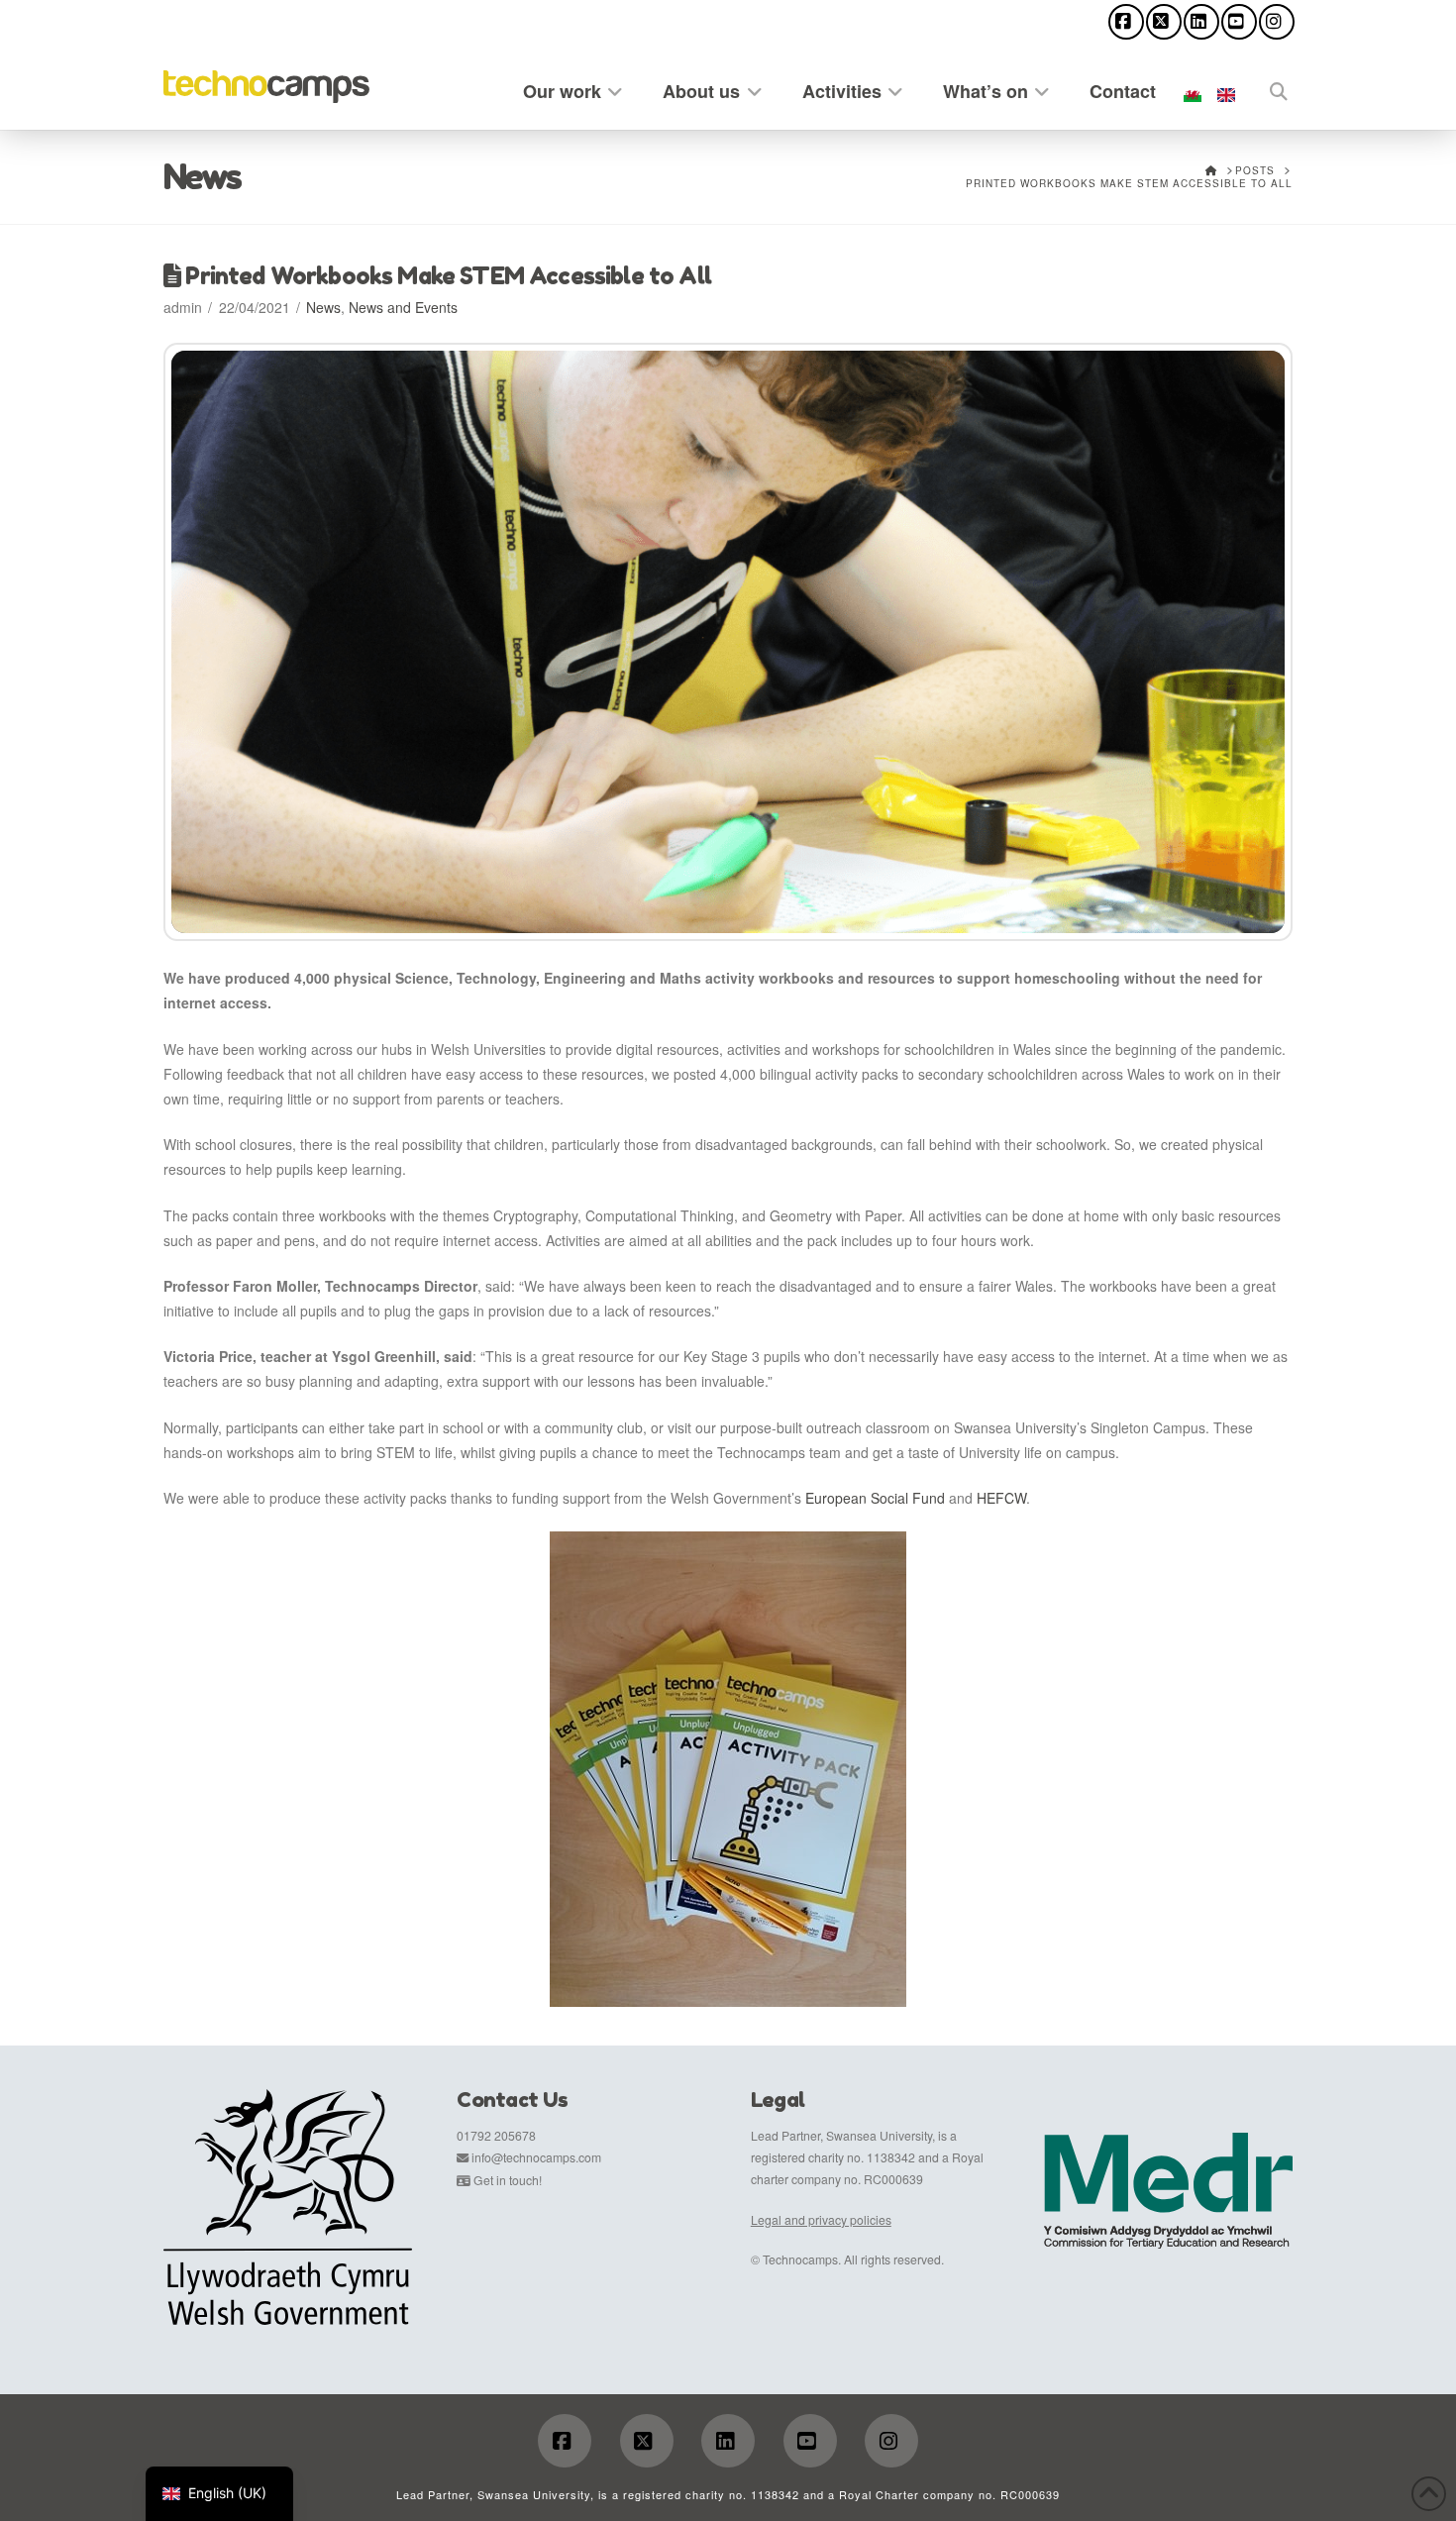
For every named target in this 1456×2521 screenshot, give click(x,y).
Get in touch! (508, 2180)
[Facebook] (1126, 22)
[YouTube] (1239, 22)
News (323, 307)
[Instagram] (1277, 22)
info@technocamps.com (536, 2157)
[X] (1164, 22)
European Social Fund (875, 1498)
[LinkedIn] (1201, 22)
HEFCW (1001, 1498)
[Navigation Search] (1268, 88)
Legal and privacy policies (821, 2219)
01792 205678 (496, 2135)
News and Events (403, 307)
